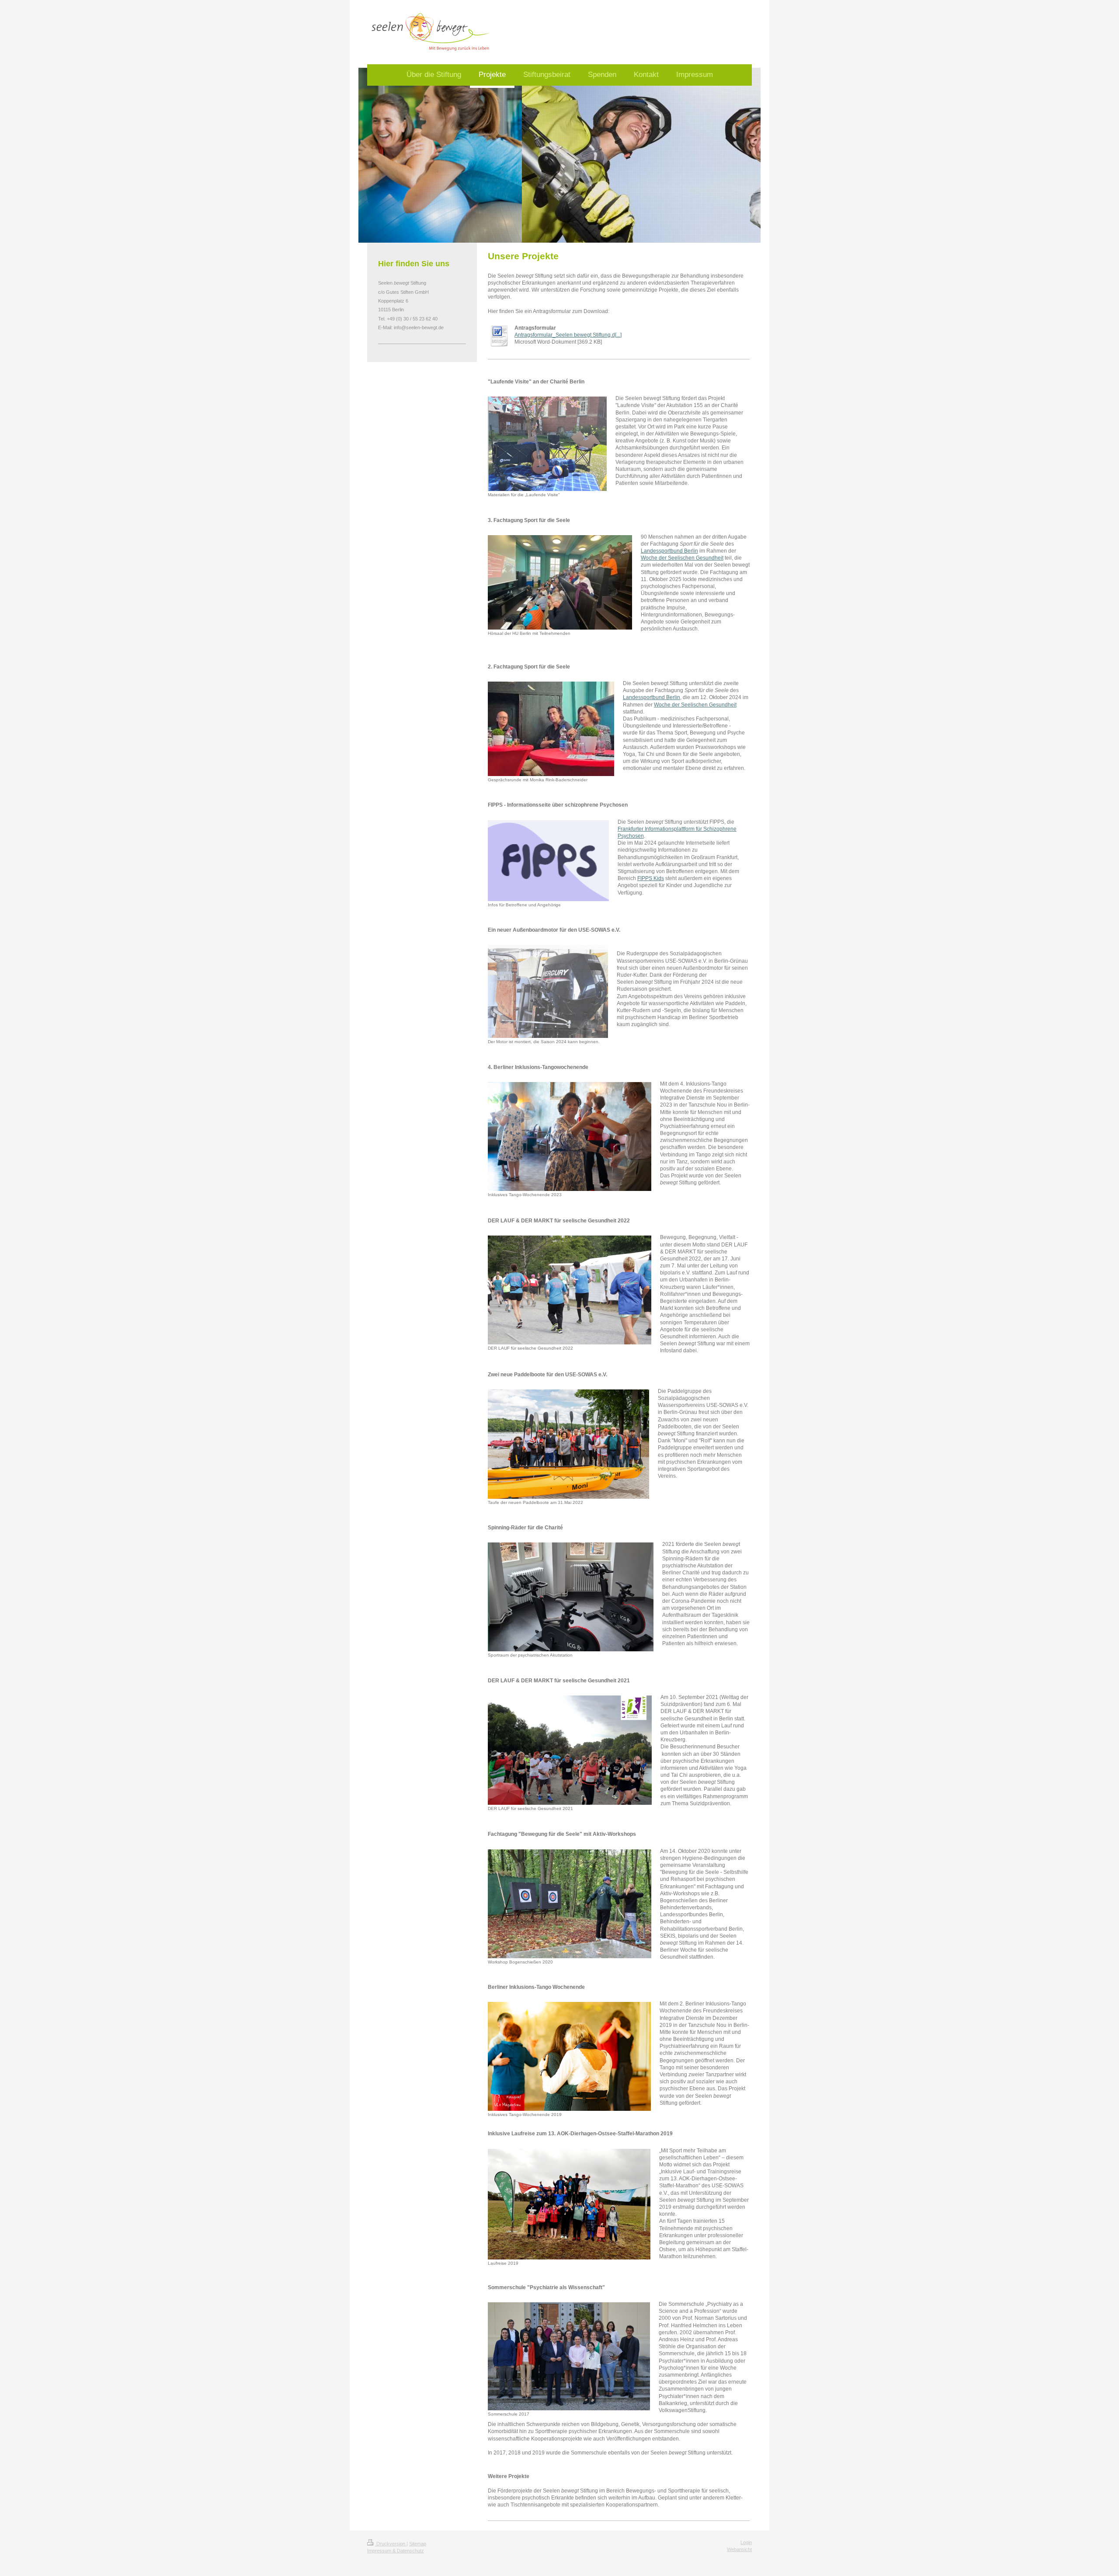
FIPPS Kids (651, 878)
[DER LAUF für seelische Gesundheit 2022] (570, 1290)
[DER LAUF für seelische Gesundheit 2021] (570, 1750)
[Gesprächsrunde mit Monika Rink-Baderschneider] (551, 729)
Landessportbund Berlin (669, 551)
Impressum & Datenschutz (396, 2551)
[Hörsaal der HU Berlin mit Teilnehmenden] (560, 582)
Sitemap (418, 2544)
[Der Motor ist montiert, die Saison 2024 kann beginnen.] (548, 991)
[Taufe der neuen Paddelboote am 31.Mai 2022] (568, 1444)
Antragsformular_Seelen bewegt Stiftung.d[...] (568, 335)
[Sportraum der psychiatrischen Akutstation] (571, 1597)
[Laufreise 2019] (569, 2204)
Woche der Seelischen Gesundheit (682, 558)
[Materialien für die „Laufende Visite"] (547, 444)
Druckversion (391, 2544)
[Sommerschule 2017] (569, 2356)
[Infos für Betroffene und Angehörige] (548, 861)
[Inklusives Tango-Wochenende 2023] (570, 1137)
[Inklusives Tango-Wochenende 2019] (569, 2056)
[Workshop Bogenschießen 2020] (570, 1904)
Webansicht (739, 2549)
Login (746, 2542)
